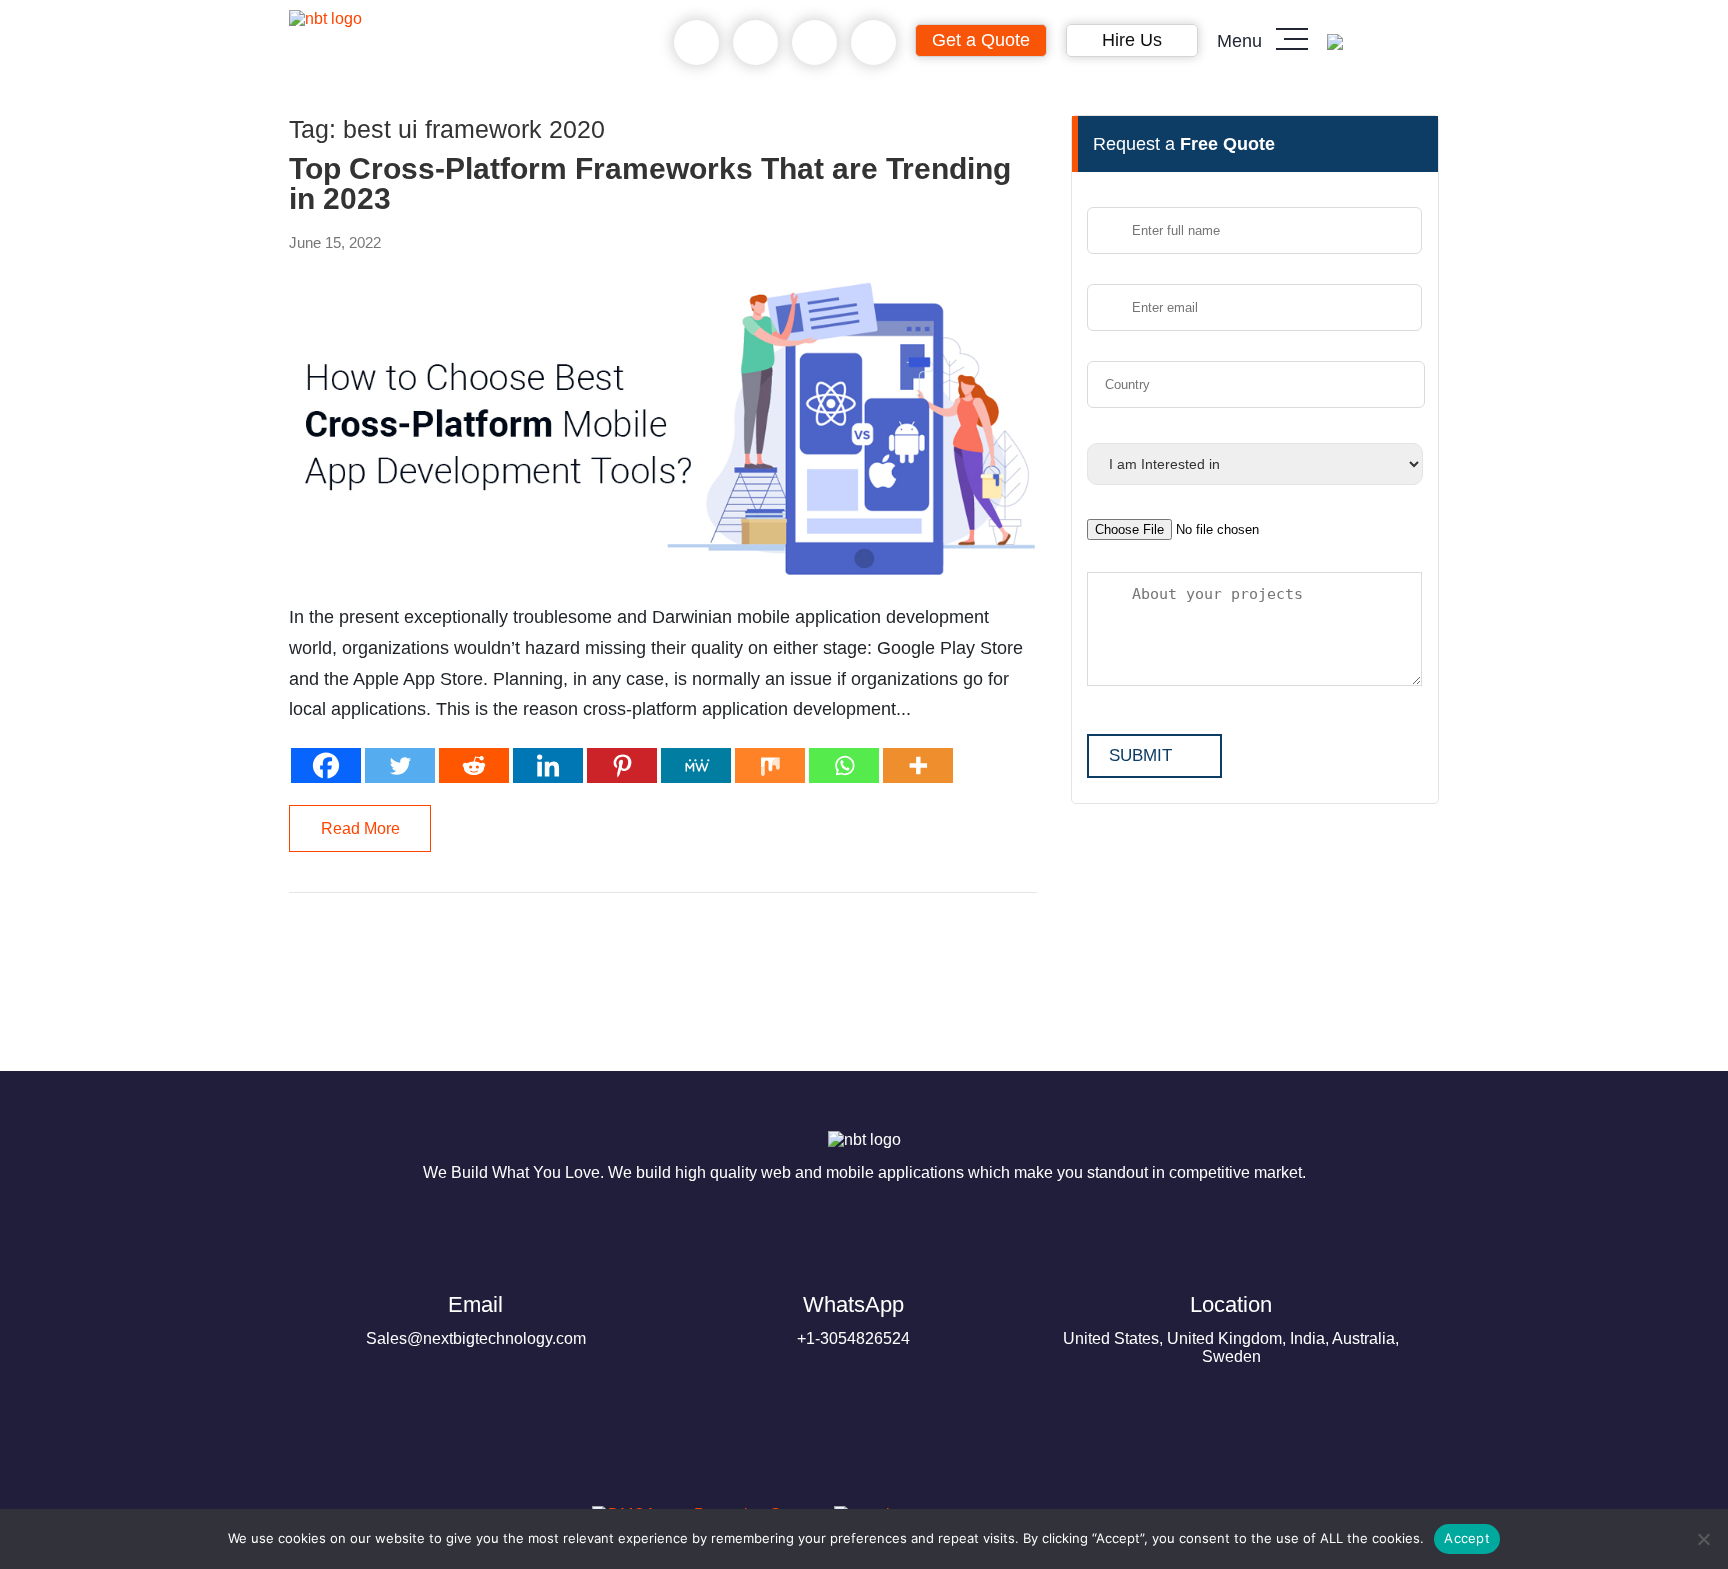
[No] (1703, 1539)
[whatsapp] (755, 43)
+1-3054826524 (853, 1319)
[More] (918, 765)
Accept (1467, 1538)
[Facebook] (326, 765)
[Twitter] (400, 765)
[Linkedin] (548, 765)
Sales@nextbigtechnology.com (476, 1319)
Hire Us (1132, 40)
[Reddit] (474, 765)
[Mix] (770, 765)
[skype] (814, 43)
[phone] (696, 43)
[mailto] (873, 43)
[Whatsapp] (844, 765)
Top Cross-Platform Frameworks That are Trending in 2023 (650, 184)
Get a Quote (981, 40)
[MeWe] (696, 765)
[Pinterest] (622, 765)
